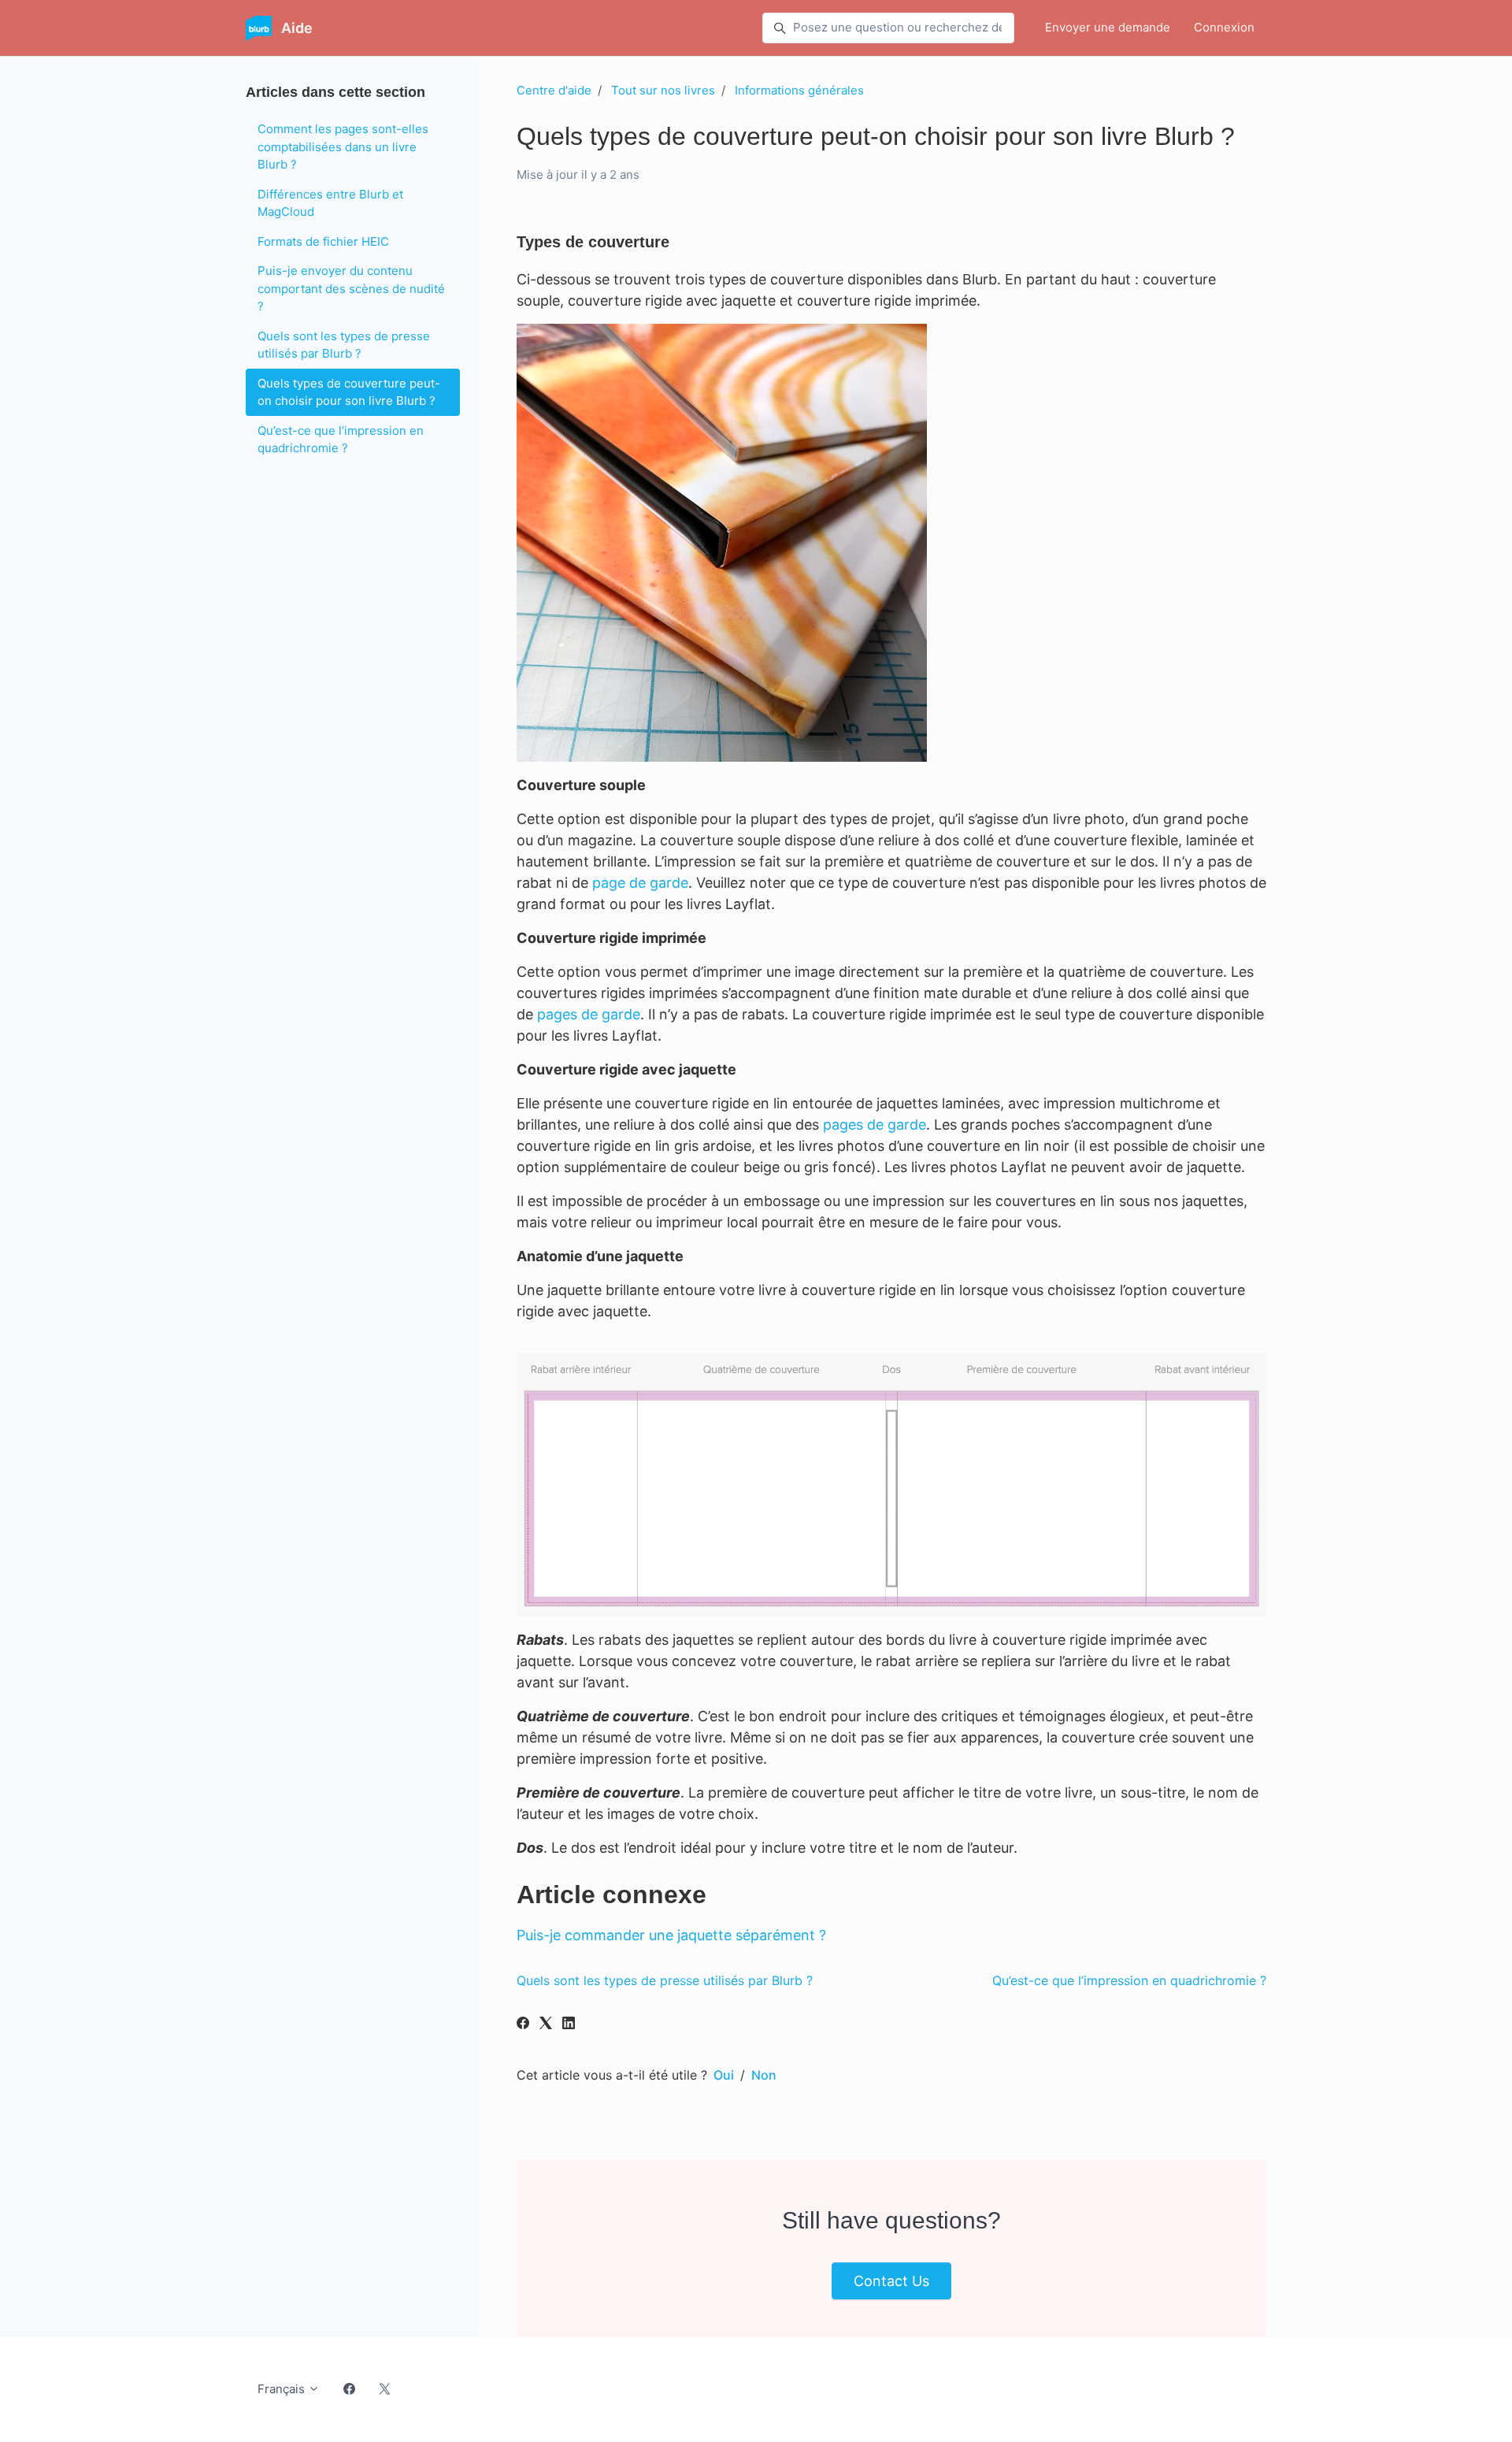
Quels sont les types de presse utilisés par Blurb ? (665, 1980)
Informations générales (799, 90)
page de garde (640, 883)
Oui (724, 2075)
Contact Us (891, 2281)
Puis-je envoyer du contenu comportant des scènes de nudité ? (351, 288)
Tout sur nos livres (663, 90)
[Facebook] (523, 2024)
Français (283, 2389)
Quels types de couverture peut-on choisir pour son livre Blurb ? (349, 392)
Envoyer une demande (1108, 27)
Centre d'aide (554, 90)
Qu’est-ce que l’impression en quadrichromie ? (1129, 1980)
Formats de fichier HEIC (323, 241)
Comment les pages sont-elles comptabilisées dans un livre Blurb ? (343, 147)
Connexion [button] (1224, 27)
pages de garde (589, 1014)
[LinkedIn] (569, 2024)
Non (764, 2075)
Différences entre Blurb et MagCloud (330, 203)
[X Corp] (546, 2024)
